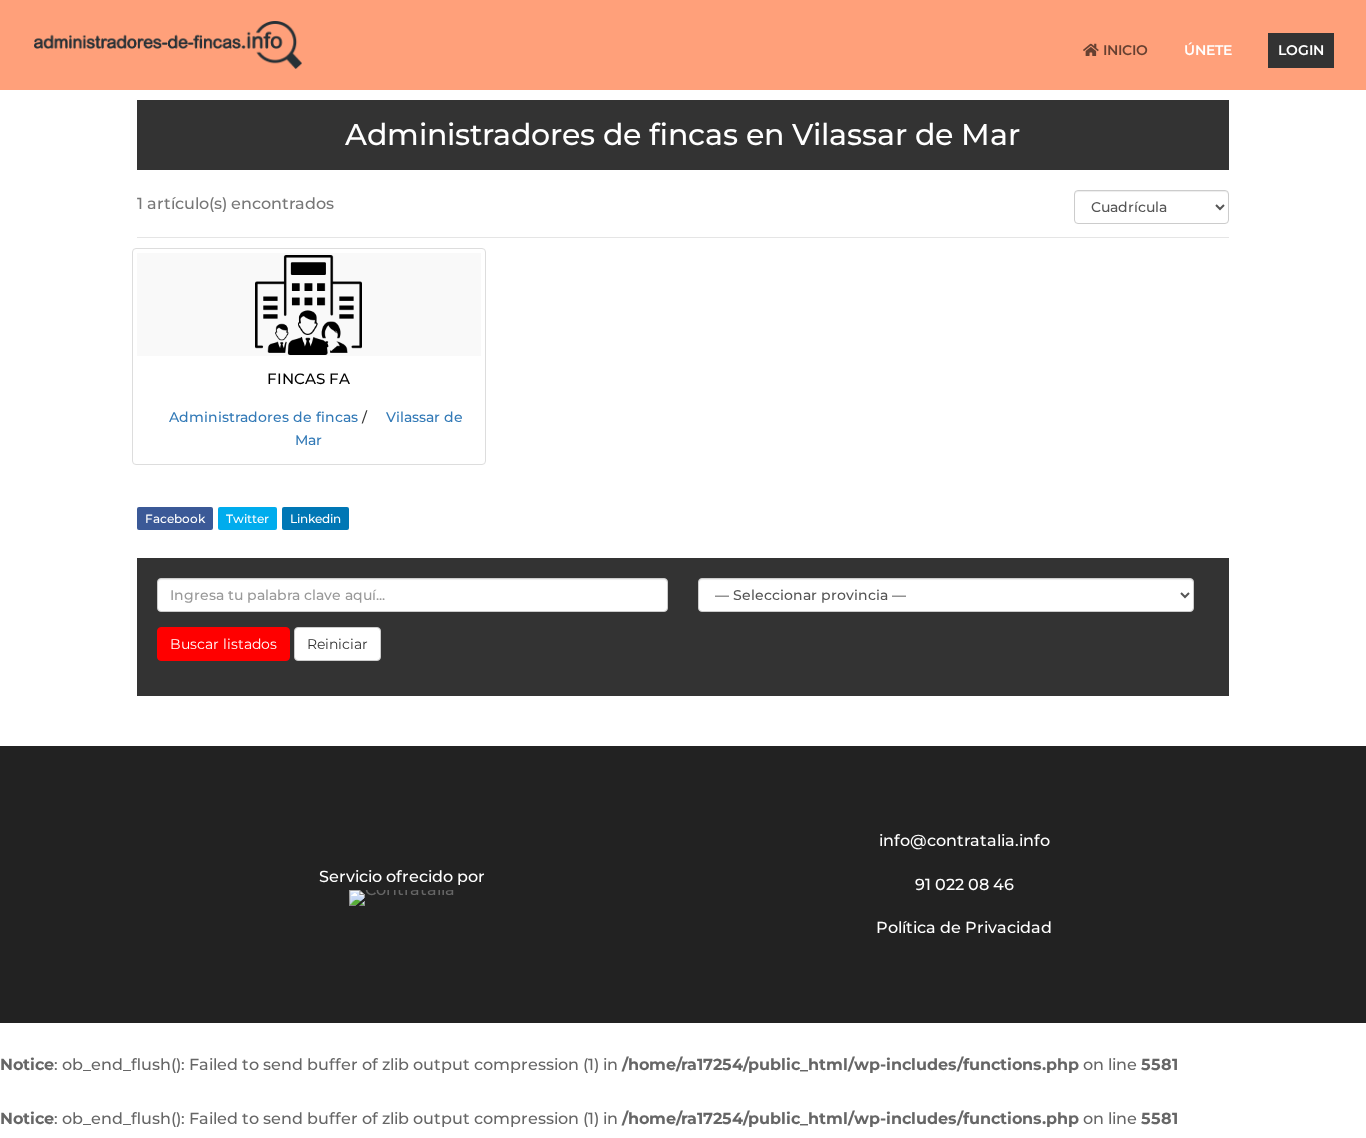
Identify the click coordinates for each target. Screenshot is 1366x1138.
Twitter (247, 518)
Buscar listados (223, 644)
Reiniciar (337, 644)
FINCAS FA (308, 376)
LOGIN (1301, 51)
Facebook (175, 518)
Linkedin (315, 518)
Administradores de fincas (263, 417)
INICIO (1123, 51)
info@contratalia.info (964, 840)
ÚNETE (1208, 51)
